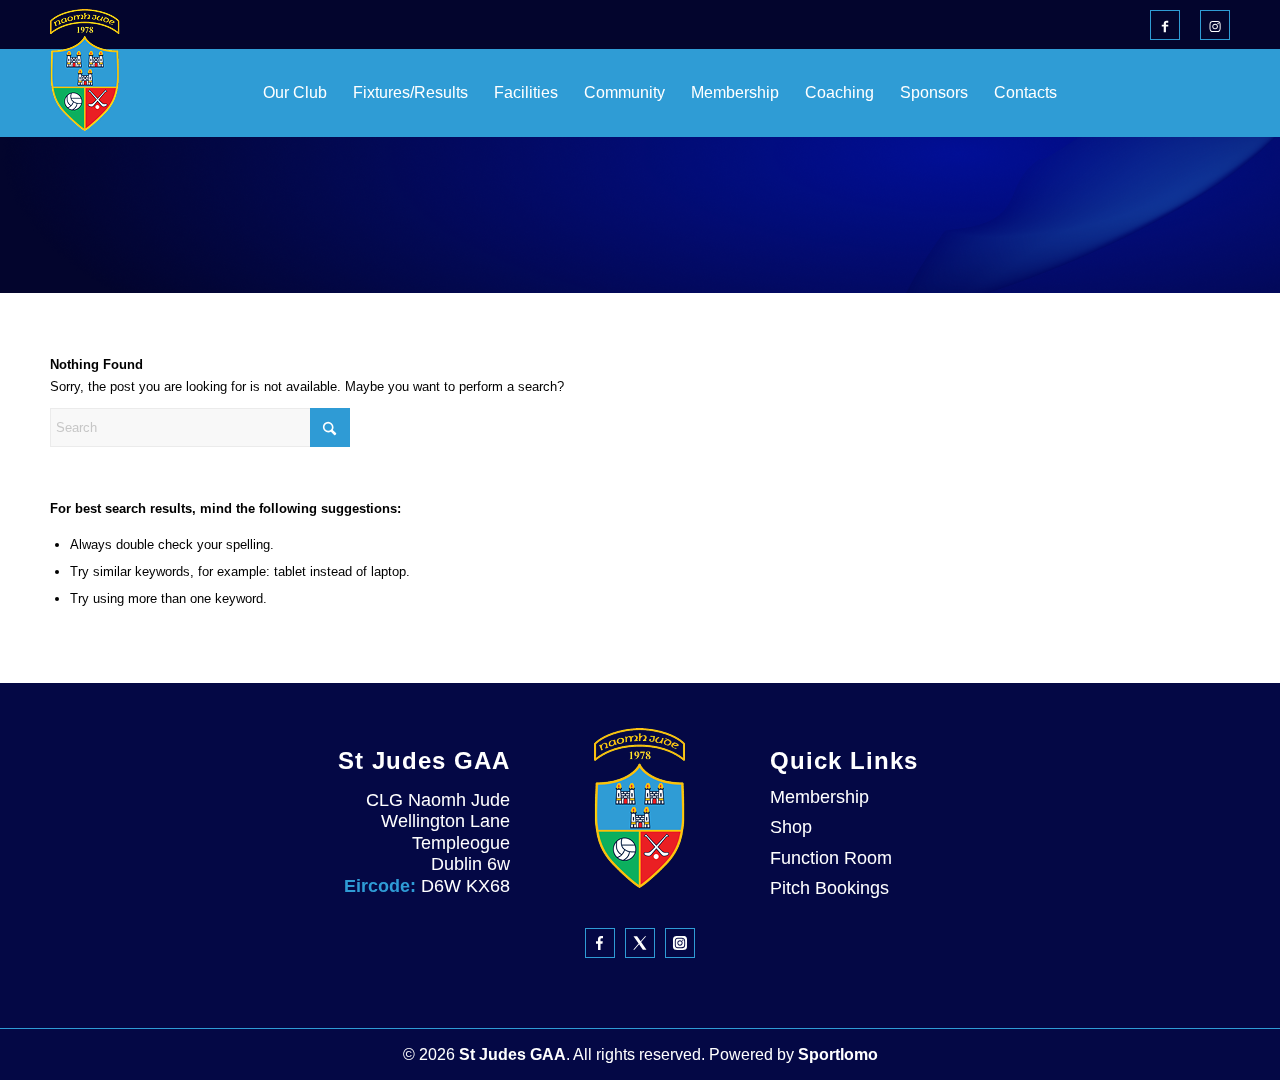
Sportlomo (838, 1054)
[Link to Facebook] (1165, 25)
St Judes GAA (512, 1054)
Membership (819, 797)
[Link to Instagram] (1215, 25)
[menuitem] (245, 93)
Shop (791, 827)
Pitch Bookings (829, 888)
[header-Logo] (85, 70)
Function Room (831, 858)
